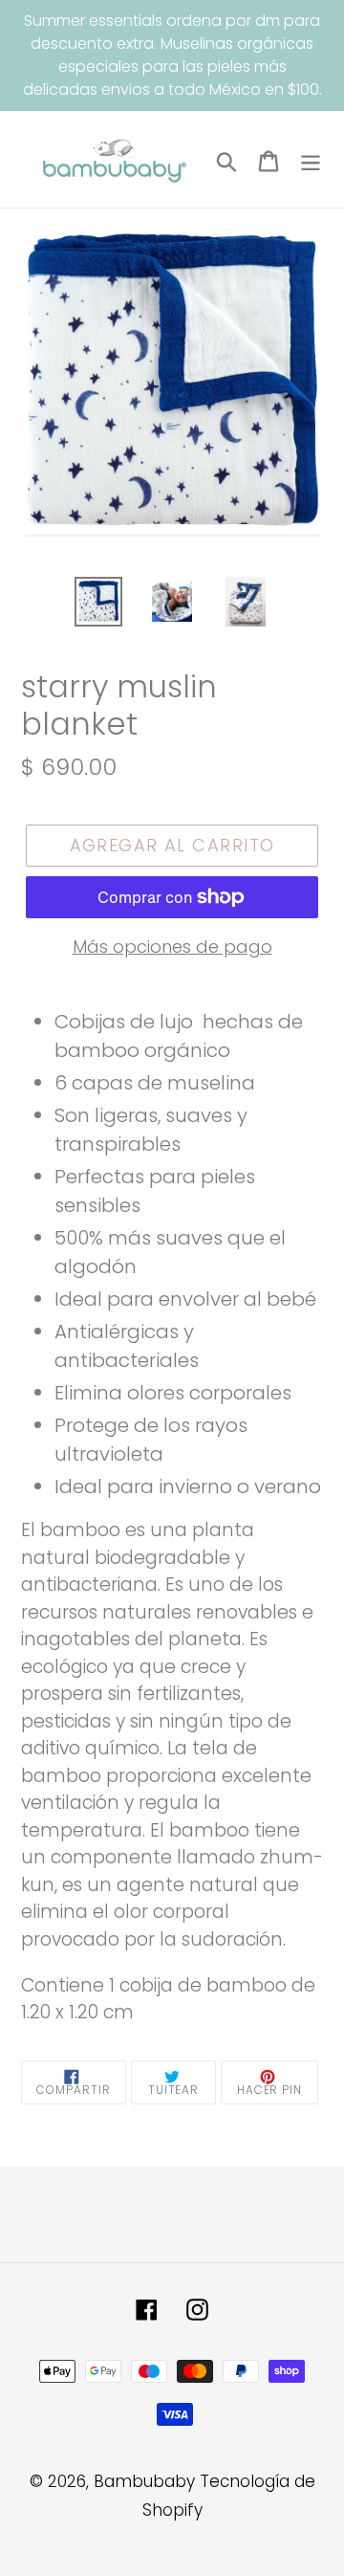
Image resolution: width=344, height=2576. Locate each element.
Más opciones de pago (172, 947)
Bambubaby (144, 2481)
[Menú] (311, 160)
